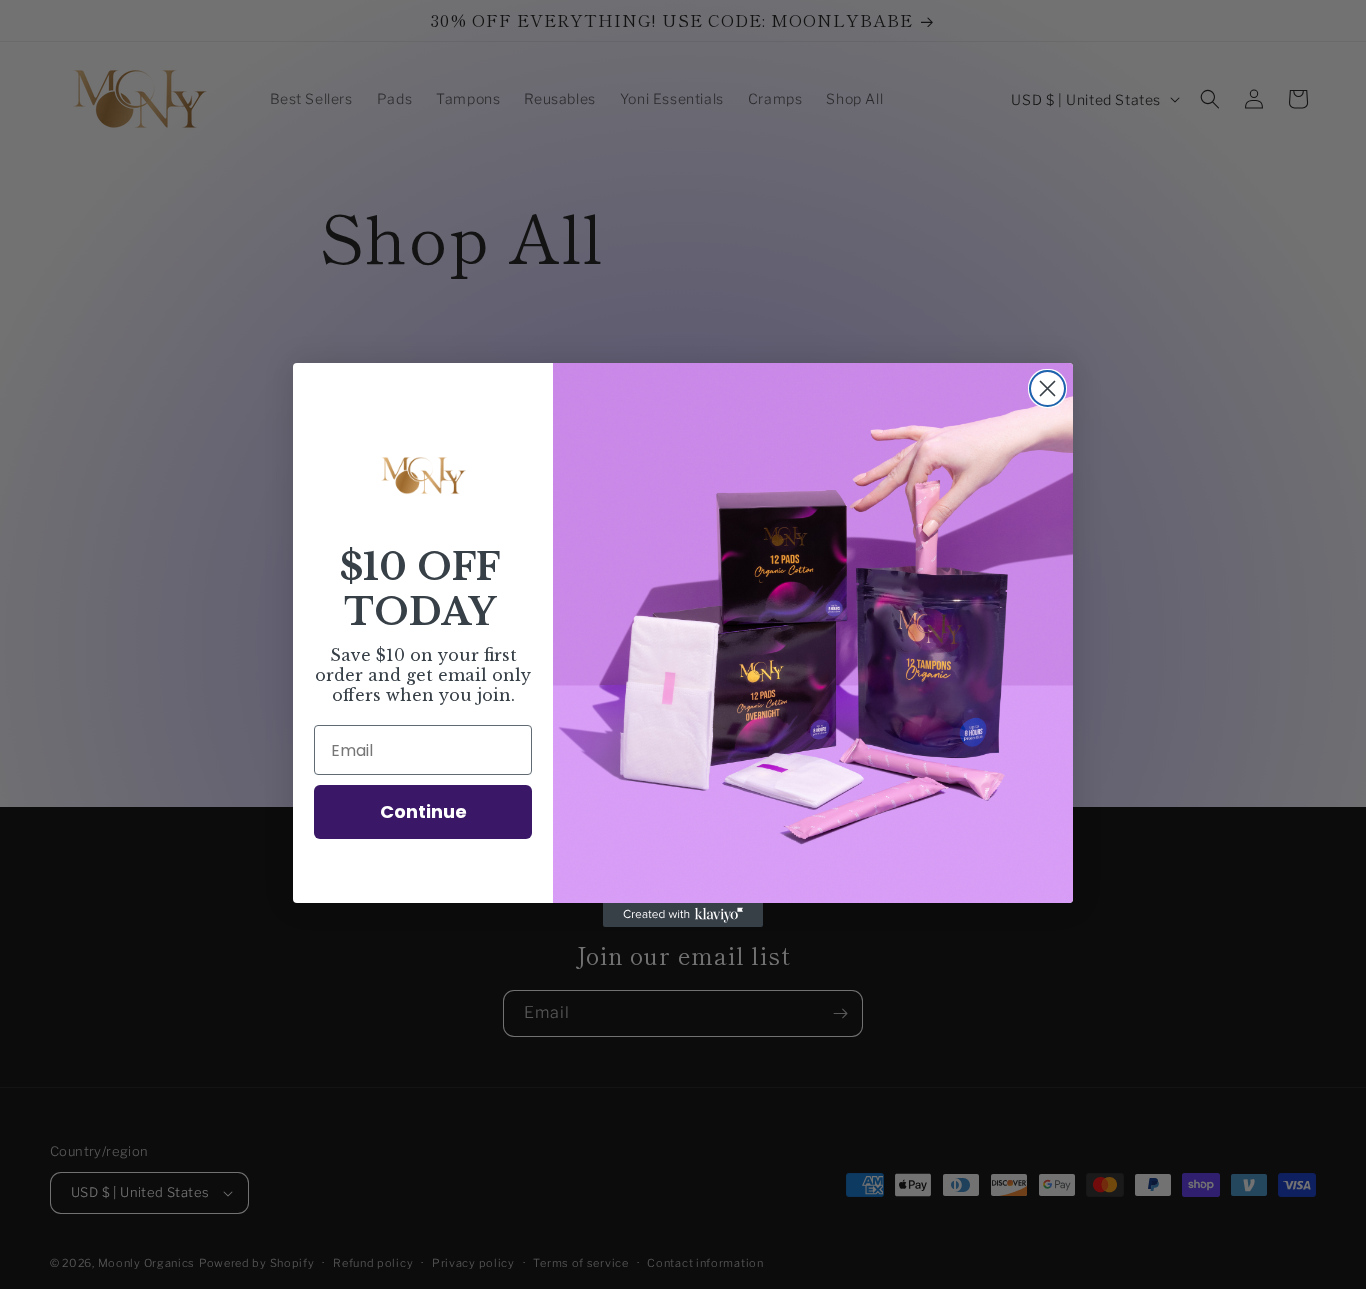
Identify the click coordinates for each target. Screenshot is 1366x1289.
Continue (423, 811)
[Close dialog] (1047, 388)
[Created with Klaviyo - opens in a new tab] (683, 915)
